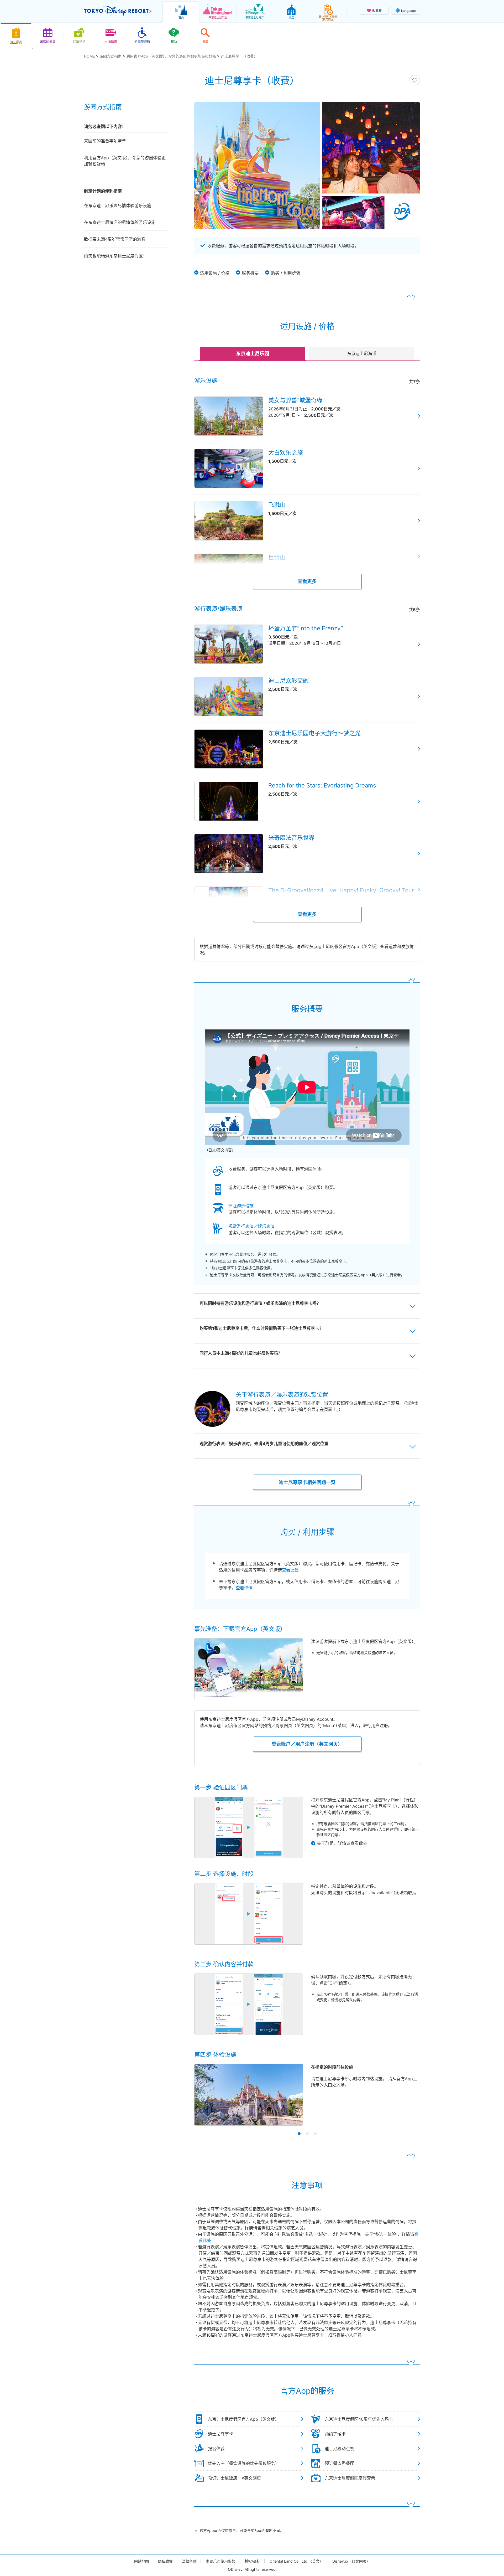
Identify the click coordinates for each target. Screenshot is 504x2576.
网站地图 (141, 2561)
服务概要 (250, 273)
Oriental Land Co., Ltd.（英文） (296, 2561)
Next (407, 2100)
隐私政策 (165, 2561)
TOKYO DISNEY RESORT (118, 11)
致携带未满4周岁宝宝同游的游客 (115, 239)
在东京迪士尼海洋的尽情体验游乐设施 (120, 222)
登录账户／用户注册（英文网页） (307, 1744)
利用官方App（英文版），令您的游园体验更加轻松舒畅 (125, 161)
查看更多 (307, 581)
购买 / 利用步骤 (286, 273)
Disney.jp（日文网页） (351, 2561)
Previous (207, 2100)
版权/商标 (252, 2561)
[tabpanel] (307, 2098)
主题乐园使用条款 (220, 2561)
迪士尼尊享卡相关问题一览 (307, 1482)
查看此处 (290, 1570)
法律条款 (189, 2561)
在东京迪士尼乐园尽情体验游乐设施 (118, 205)
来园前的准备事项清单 (105, 141)
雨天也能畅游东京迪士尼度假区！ (115, 256)
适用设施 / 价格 (215, 273)
